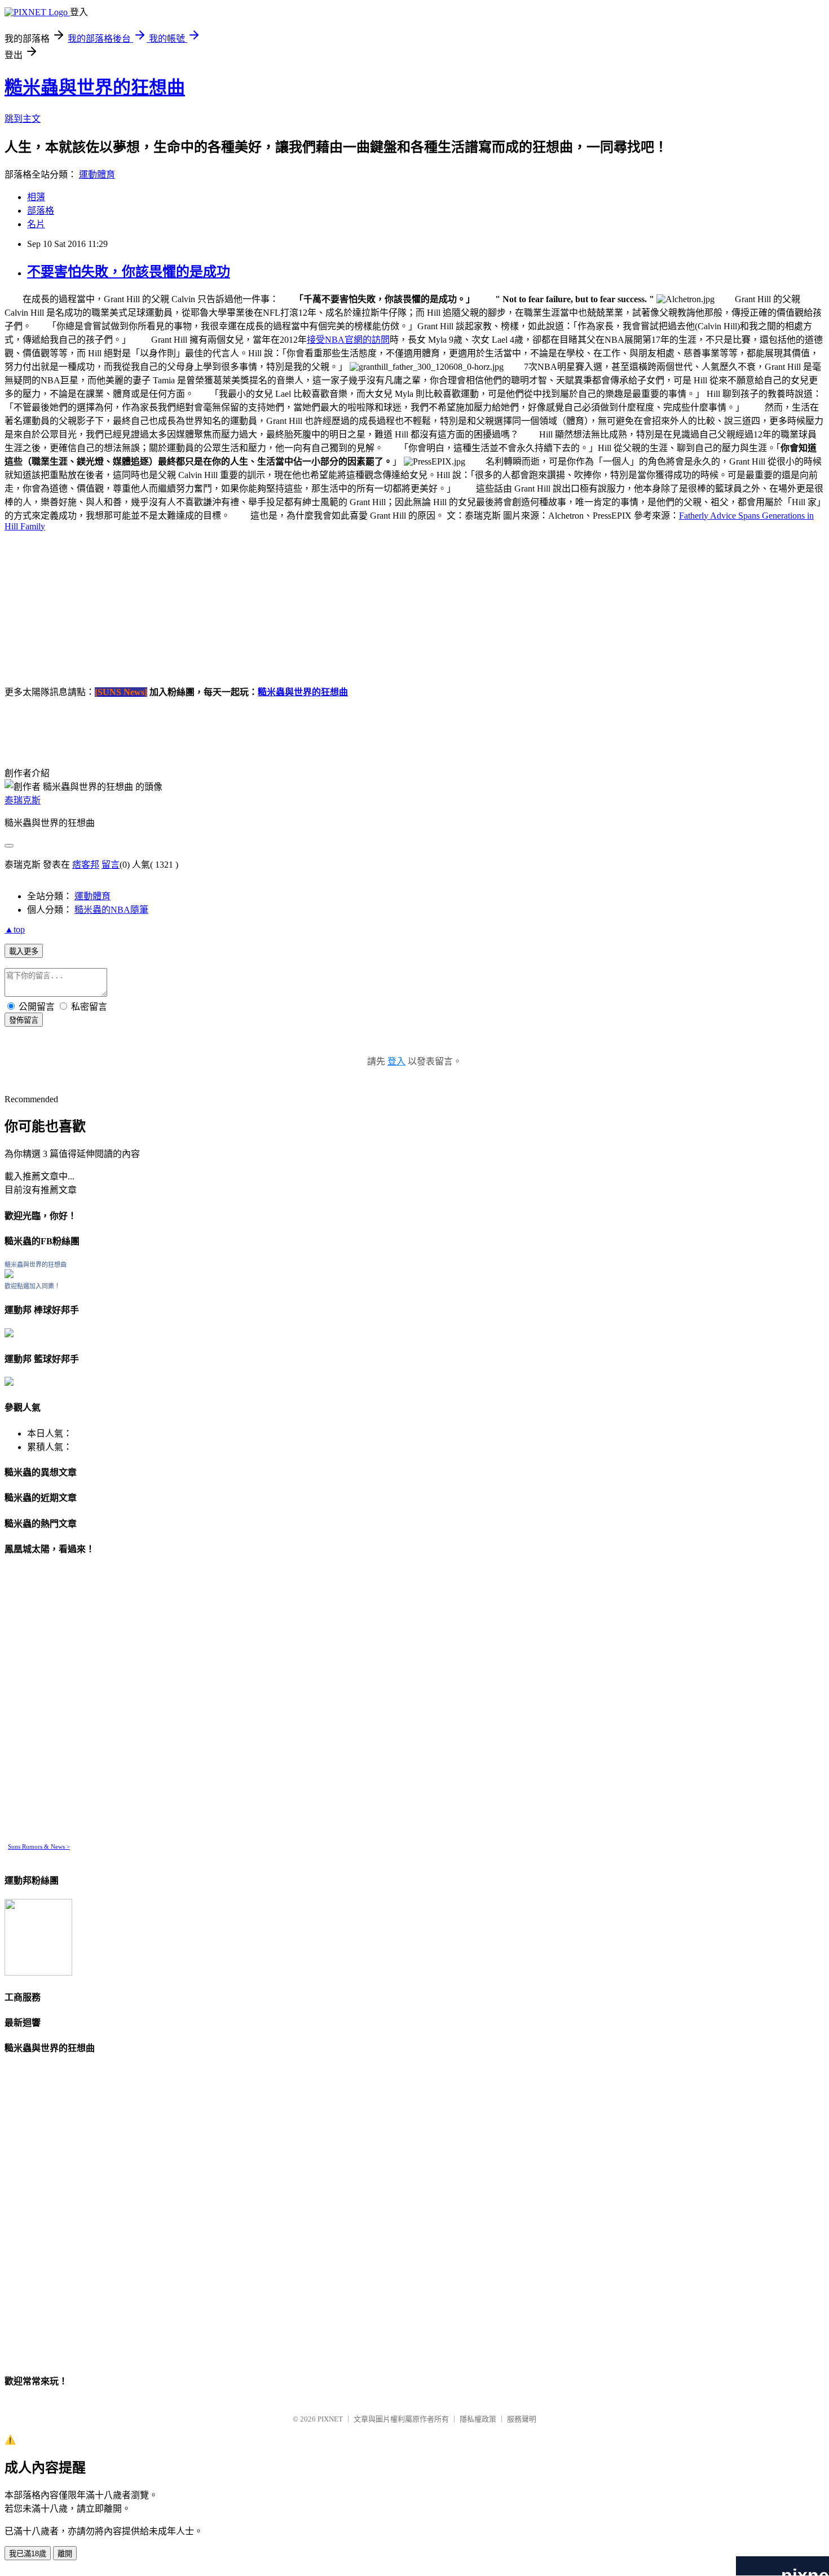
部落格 (41, 211)
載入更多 (24, 951)
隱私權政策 (478, 2419)
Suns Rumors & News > (39, 1846)
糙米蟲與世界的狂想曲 (95, 87)
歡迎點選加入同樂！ (32, 1286)
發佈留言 (24, 1020)
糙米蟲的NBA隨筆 (111, 910)
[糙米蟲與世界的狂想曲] (9, 1275)
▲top (15, 929)
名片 (36, 224)
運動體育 (97, 174)
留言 (111, 865)
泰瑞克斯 (23, 800)
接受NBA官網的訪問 (348, 340)
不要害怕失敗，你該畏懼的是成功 (129, 272)
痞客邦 (86, 865)
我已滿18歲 (28, 2554)
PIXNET (330, 2419)
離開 (65, 2554)
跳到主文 (23, 119)
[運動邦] (38, 1972)
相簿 (36, 197)
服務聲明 (522, 2419)
